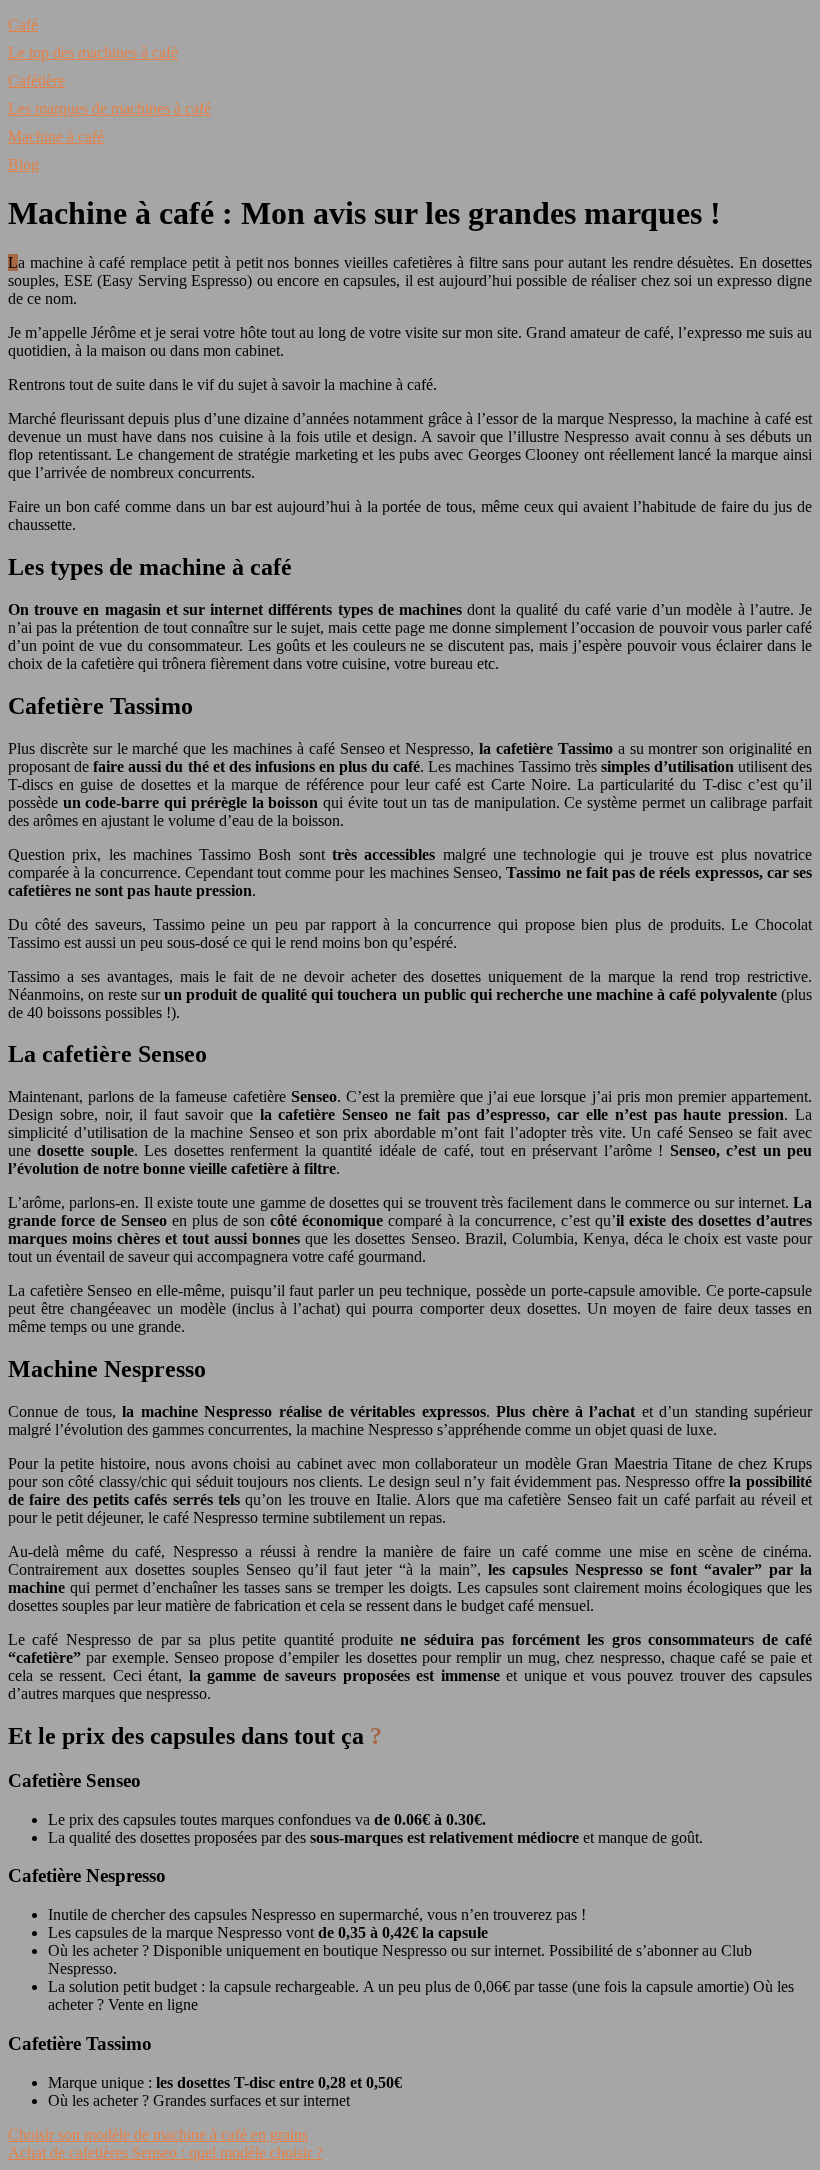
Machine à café (56, 136)
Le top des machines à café (93, 52)
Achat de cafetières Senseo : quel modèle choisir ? (165, 2152)
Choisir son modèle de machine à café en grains (158, 2134)
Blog (23, 164)
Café (23, 24)
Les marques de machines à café (109, 108)
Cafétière (36, 80)
